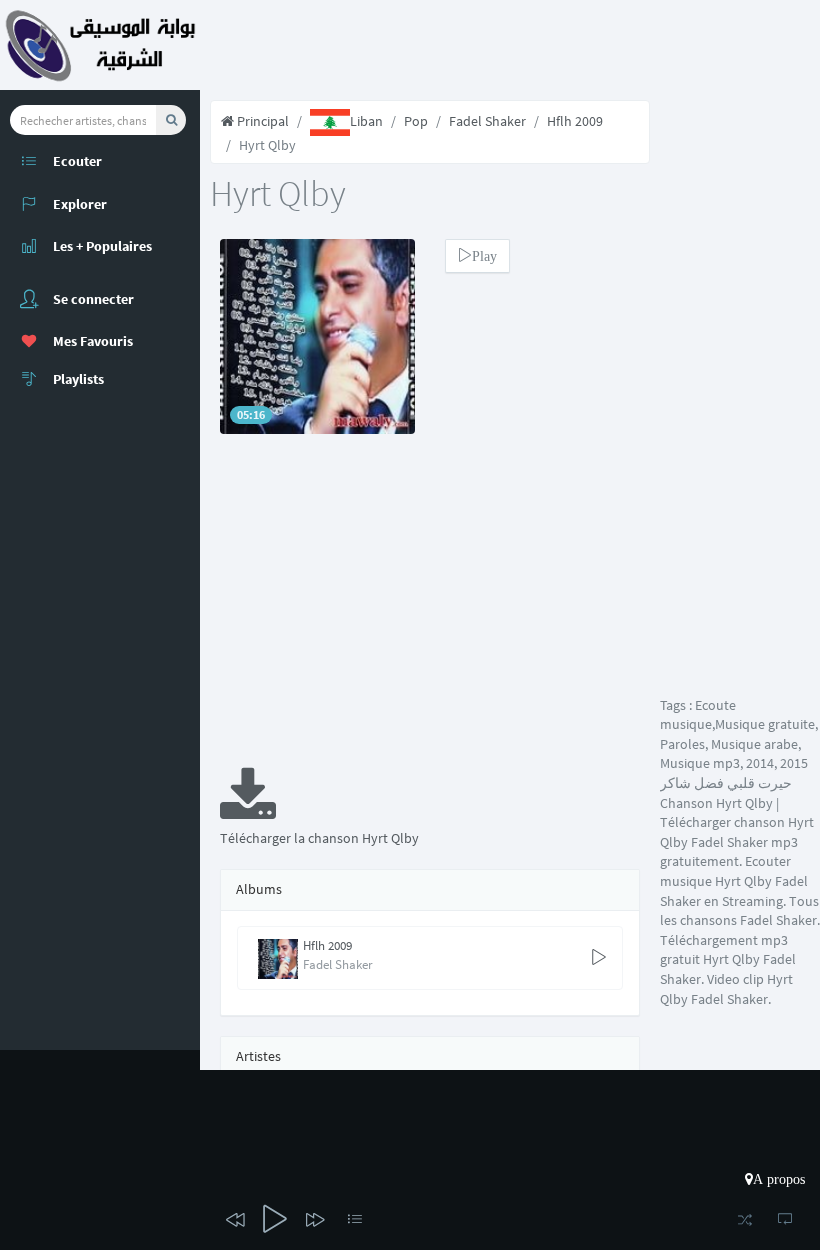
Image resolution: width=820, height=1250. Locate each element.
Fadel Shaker (487, 121)
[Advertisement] (430, 614)
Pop (416, 121)
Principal (261, 121)
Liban (366, 121)
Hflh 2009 (575, 121)
